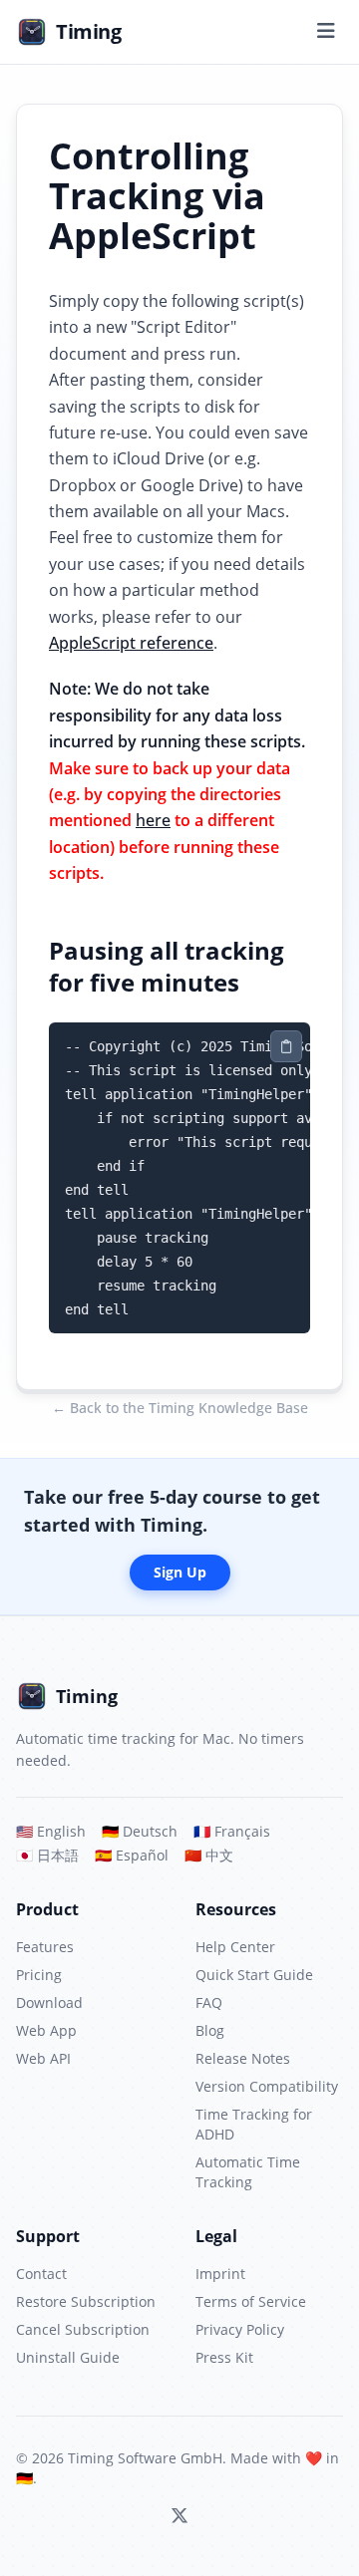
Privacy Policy (240, 2329)
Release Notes (243, 2058)
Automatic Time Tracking (248, 2172)
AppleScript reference (131, 643)
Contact (41, 2274)
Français (232, 1831)
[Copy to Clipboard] (286, 1046)
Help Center (235, 1947)
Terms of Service (251, 2301)
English (51, 1831)
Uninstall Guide (68, 2357)
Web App (46, 2030)
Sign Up (180, 1572)
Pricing (39, 1975)
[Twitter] (179, 2516)
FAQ (209, 2003)
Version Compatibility (267, 2086)
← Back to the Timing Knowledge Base (180, 1408)
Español (132, 1855)
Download (49, 2003)
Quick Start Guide (254, 1975)
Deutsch (140, 1831)
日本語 (47, 1855)
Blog (210, 2030)
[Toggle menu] (326, 32)
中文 (209, 1855)
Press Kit (224, 2357)
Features (45, 1947)
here (153, 820)
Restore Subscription (86, 2301)
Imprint (220, 2274)
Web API (43, 2058)
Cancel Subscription (83, 2329)
